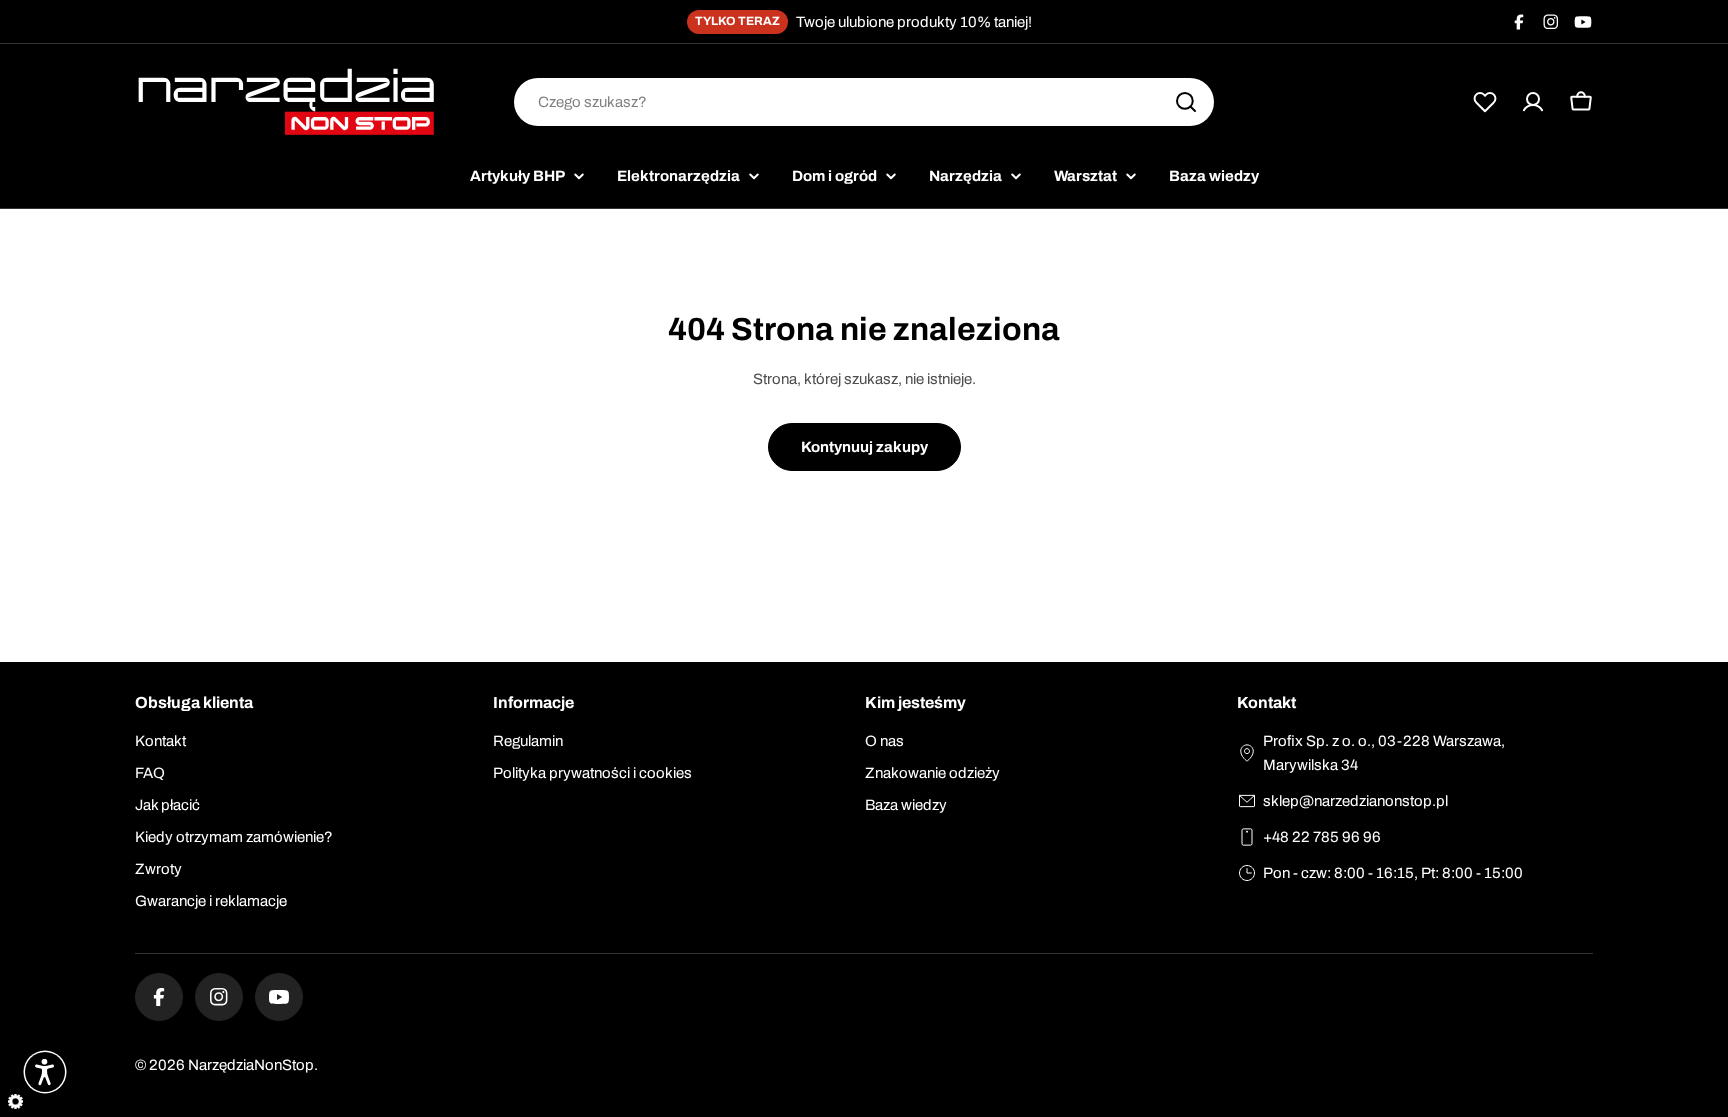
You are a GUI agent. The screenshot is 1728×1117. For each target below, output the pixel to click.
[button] (45, 1072)
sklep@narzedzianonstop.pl (1355, 801)
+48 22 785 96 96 (1322, 837)
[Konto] (1533, 102)
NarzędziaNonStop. (253, 1065)
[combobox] (864, 102)
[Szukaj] (1186, 102)
